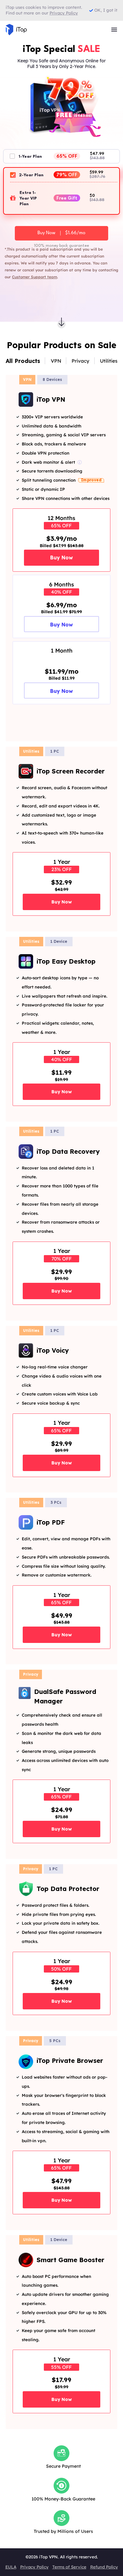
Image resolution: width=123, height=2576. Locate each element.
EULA (11, 2567)
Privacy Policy (34, 2567)
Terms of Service (69, 2567)
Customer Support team (35, 277)
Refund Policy (104, 2567)
